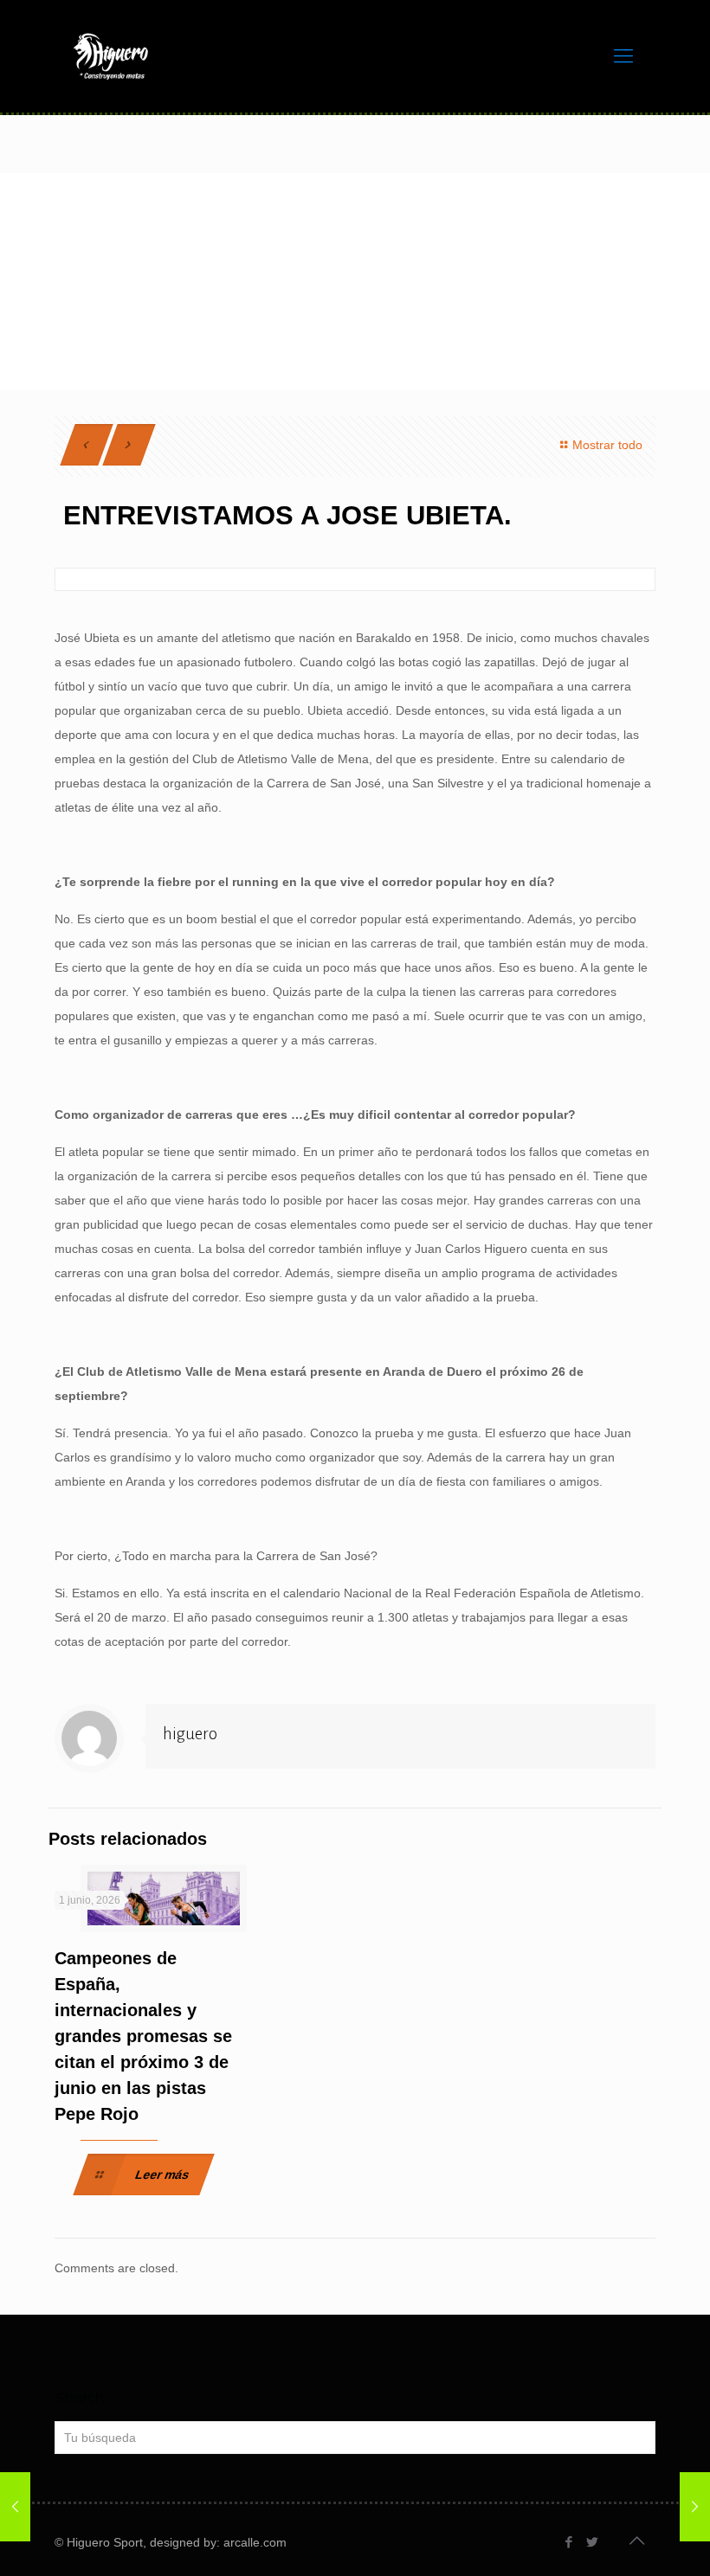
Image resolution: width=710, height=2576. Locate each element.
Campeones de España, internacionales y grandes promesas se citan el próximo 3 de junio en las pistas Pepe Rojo (143, 2036)
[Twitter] (593, 2542)
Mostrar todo (607, 445)
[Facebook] (569, 2542)
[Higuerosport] (111, 56)
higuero (190, 1734)
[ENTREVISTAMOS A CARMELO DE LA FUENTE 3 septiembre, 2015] (15, 2507)
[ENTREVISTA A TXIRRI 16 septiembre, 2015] (695, 2507)
